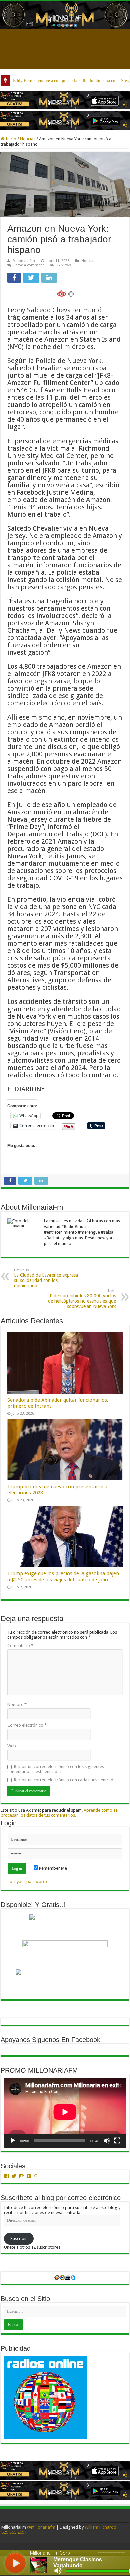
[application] (65, 2113)
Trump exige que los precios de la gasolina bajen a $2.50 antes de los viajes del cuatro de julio (63, 1577)
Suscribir (19, 2238)
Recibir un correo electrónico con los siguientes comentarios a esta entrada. (56, 1769)
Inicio (10, 139)
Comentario (20, 1645)
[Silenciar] (107, 2141)
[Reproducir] (13, 2141)
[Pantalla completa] (117, 2141)
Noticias (28, 139)
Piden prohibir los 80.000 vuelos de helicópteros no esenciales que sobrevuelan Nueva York (82, 1299)
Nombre (17, 1704)
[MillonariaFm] (65, 15)
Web (12, 1746)
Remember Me (52, 1868)
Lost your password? (28, 1881)
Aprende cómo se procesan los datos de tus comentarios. (59, 1813)
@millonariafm (41, 2527)
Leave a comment (29, 265)
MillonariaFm (24, 261)
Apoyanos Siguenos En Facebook (50, 2040)
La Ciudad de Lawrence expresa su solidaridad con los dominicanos (46, 1278)
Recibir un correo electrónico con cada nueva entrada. (65, 1780)
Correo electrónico (27, 1725)
